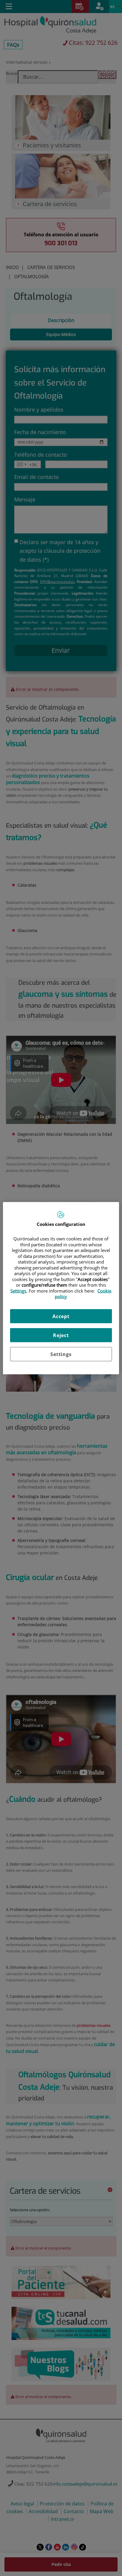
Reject (61, 1335)
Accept (61, 1316)
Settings (61, 1354)
